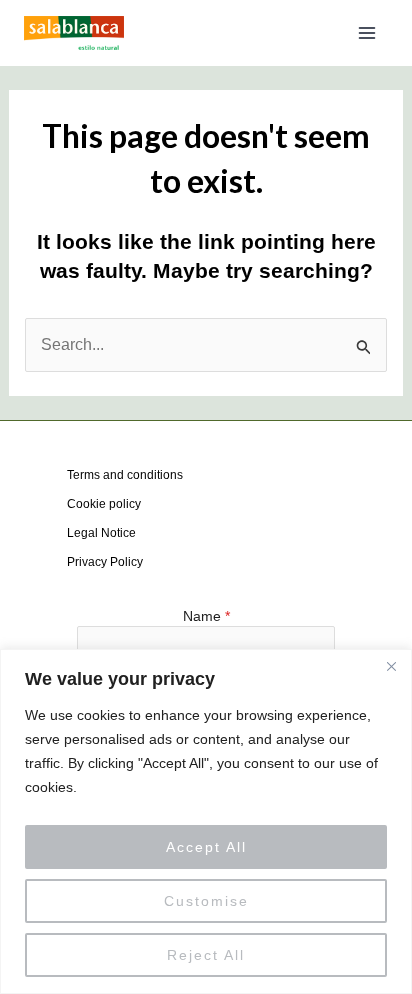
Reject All (206, 955)
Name (206, 616)
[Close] (391, 666)
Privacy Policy (105, 562)
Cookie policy (104, 504)
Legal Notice (101, 533)
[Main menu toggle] (367, 33)
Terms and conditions (125, 475)
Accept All (206, 847)
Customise (206, 901)
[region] (206, 821)
